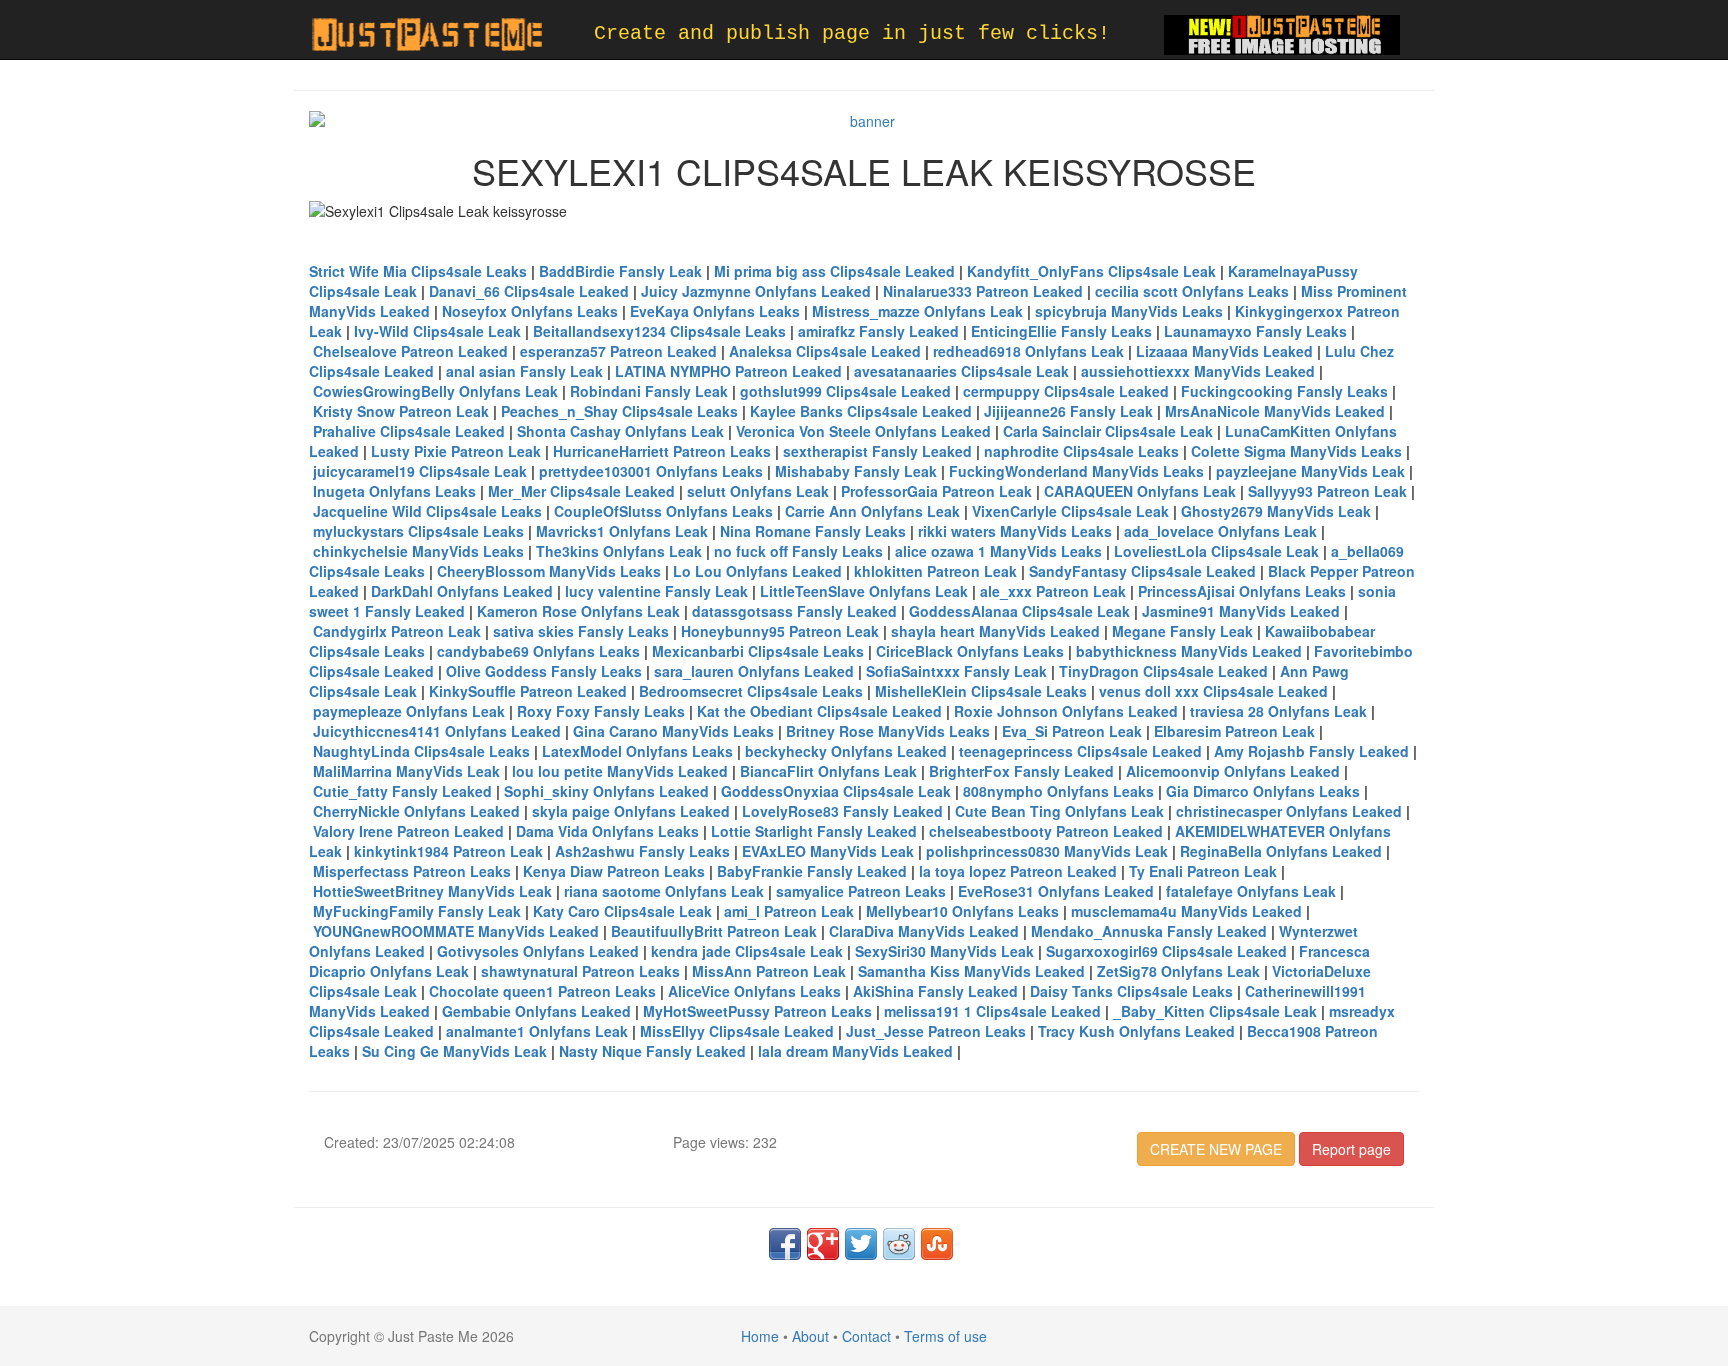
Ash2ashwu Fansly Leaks (642, 851)
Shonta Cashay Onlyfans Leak (620, 431)
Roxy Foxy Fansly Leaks (601, 711)
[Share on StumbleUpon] (937, 1244)
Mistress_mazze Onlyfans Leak (917, 311)
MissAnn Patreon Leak (769, 971)
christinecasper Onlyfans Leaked (1289, 811)
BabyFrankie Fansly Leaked (812, 871)
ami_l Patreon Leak (789, 911)
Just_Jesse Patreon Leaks (936, 1031)
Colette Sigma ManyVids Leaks (1296, 451)
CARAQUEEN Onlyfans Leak (1140, 491)
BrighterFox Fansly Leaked (1021, 771)
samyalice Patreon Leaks (861, 891)
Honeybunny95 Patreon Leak (780, 631)
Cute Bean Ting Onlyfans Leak (1059, 811)
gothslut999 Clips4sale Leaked (845, 391)
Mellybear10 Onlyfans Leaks (962, 911)
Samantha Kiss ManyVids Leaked (971, 971)
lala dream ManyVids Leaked (855, 1051)
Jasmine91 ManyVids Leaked (1241, 611)
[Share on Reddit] (899, 1244)
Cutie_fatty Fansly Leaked (402, 791)
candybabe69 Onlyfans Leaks (538, 651)
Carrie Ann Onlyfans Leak (872, 511)
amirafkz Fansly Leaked (878, 331)
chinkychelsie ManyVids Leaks (418, 551)
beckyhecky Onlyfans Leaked (846, 751)
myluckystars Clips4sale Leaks (418, 531)
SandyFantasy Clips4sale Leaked (1142, 571)
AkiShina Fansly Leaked (935, 991)
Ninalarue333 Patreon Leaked (983, 291)
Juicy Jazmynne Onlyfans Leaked (756, 291)
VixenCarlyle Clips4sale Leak (1070, 511)
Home (760, 1336)
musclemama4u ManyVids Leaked (1186, 911)
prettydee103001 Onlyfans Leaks (651, 471)
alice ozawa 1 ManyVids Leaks (998, 551)
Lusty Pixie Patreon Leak (456, 451)
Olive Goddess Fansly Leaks (544, 671)
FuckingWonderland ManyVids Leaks (1076, 471)
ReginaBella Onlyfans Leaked (1281, 851)
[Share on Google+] (823, 1244)
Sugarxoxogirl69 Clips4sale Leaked (1166, 951)
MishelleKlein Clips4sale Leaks (981, 691)
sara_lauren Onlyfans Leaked (754, 671)
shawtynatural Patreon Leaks (580, 971)
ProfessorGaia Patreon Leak (936, 491)
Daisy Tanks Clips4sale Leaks (1131, 991)
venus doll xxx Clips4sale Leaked (1213, 691)
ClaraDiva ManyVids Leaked (924, 931)
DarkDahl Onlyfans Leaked (462, 591)
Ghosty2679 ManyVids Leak (1276, 511)
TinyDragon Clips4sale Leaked (1163, 671)
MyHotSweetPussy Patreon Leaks (757, 1011)
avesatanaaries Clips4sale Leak (961, 371)
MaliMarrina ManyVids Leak (406, 771)
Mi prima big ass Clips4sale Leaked (834, 271)
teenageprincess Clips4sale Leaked (1080, 751)
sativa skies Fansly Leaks (581, 631)
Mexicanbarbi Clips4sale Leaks (758, 651)
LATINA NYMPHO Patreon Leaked (728, 371)
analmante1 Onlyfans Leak (537, 1031)
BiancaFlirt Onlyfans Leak (828, 771)
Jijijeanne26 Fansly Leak (1068, 411)
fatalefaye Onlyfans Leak (1251, 891)
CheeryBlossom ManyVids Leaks (549, 571)
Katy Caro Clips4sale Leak (622, 911)
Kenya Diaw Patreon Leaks (614, 871)
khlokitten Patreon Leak (935, 571)
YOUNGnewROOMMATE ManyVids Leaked (456, 931)
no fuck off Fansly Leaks (798, 551)
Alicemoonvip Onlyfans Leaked (1233, 771)
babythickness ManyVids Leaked (1189, 651)
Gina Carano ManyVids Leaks (673, 731)
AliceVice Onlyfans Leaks (754, 991)
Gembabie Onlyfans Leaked (536, 1011)
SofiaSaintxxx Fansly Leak (956, 671)
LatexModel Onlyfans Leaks (637, 751)
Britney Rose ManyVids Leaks (888, 731)
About (810, 1336)
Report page (1351, 1149)
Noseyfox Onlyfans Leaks (530, 311)
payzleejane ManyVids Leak (1310, 471)
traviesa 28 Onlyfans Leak (1278, 711)
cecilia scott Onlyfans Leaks (1192, 291)
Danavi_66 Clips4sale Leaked (529, 291)
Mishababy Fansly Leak (856, 471)
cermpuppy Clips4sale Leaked (1066, 391)
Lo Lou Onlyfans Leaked (757, 571)
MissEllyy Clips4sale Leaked (737, 1031)
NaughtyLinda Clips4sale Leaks (421, 751)
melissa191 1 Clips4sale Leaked (992, 1011)
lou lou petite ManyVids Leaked (620, 771)
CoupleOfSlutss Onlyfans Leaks (663, 511)
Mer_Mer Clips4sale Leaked (581, 491)
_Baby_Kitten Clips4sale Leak (1215, 1011)
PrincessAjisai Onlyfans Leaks (1242, 591)
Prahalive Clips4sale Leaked (409, 431)
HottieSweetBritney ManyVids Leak (432, 891)
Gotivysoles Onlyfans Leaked (538, 951)
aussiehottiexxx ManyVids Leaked (1198, 371)
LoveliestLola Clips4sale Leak (1216, 551)
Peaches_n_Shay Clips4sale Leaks (619, 411)
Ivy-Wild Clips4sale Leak (437, 331)
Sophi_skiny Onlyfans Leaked (606, 791)
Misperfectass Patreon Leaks (412, 871)
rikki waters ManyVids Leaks (1015, 531)
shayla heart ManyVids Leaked (995, 631)
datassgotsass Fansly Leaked (794, 611)
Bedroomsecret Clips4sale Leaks (751, 691)
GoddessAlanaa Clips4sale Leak (1019, 611)
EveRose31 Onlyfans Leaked (1056, 891)
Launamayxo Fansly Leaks (1255, 331)
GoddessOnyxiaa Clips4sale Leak (836, 791)
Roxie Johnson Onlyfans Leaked (1066, 711)
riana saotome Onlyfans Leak (664, 891)
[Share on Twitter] (861, 1244)
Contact (866, 1336)
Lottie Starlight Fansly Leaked (814, 831)
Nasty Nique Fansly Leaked (652, 1051)
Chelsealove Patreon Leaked (410, 351)
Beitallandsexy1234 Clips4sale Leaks (659, 331)
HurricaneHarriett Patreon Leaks (662, 451)
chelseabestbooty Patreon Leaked (1046, 831)
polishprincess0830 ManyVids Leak (1047, 851)
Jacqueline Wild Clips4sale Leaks (427, 511)
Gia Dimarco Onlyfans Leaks (1263, 791)
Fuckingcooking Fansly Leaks (1284, 391)
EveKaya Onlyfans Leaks (715, 311)
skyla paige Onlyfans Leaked (631, 811)
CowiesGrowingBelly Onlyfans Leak (435, 391)
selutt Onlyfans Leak (758, 491)
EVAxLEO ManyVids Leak (828, 851)
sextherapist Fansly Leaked (877, 451)
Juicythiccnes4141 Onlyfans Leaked (437, 731)
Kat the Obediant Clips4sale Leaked (819, 711)
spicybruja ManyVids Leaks (1129, 311)
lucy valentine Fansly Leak (656, 591)
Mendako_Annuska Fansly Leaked (1149, 931)
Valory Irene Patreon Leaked (408, 831)
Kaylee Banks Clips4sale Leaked (861, 411)
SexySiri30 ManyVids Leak (944, 951)
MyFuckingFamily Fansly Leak (417, 911)
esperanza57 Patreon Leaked (618, 351)
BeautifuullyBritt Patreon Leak (714, 931)
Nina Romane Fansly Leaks (813, 531)
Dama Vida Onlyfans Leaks (607, 831)
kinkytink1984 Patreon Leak (448, 851)
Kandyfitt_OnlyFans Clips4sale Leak (1091, 271)
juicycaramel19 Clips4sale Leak (420, 471)
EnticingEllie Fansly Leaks (1061, 331)
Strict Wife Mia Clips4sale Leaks (418, 271)
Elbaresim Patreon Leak (1234, 731)
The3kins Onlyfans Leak (619, 551)
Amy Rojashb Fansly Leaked (1311, 751)
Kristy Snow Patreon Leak (401, 411)
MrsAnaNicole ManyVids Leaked (1275, 411)
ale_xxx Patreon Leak (1053, 591)
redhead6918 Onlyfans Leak (1028, 351)
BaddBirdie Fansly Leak (620, 271)
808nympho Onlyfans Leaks (1058, 791)
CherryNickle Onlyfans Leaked (416, 811)
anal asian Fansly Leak (524, 371)
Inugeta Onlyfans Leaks (394, 491)
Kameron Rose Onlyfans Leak (578, 611)
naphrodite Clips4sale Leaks (1081, 451)
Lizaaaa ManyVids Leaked (1224, 351)
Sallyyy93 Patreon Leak (1327, 491)
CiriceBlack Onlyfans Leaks (970, 651)
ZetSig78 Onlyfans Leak (1178, 971)
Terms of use (945, 1336)
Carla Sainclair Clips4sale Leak (1108, 431)
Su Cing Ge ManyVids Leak (454, 1051)
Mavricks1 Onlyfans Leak (622, 531)
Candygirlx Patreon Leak (397, 631)
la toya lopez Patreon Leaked (1018, 871)
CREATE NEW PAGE (1216, 1149)
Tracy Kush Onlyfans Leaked (1136, 1031)
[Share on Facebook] (785, 1244)
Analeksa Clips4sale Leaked (825, 351)
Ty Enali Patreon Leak (1203, 871)
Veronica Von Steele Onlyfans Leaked (863, 431)
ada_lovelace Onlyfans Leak (1220, 531)
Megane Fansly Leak (1182, 631)
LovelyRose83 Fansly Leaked (842, 811)
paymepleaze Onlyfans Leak (409, 711)
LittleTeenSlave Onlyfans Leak (864, 591)
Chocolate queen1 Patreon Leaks (542, 991)
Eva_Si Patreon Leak (1072, 731)
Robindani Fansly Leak (649, 391)
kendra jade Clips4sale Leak (747, 951)
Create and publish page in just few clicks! (852, 33)
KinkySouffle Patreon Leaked (528, 691)
